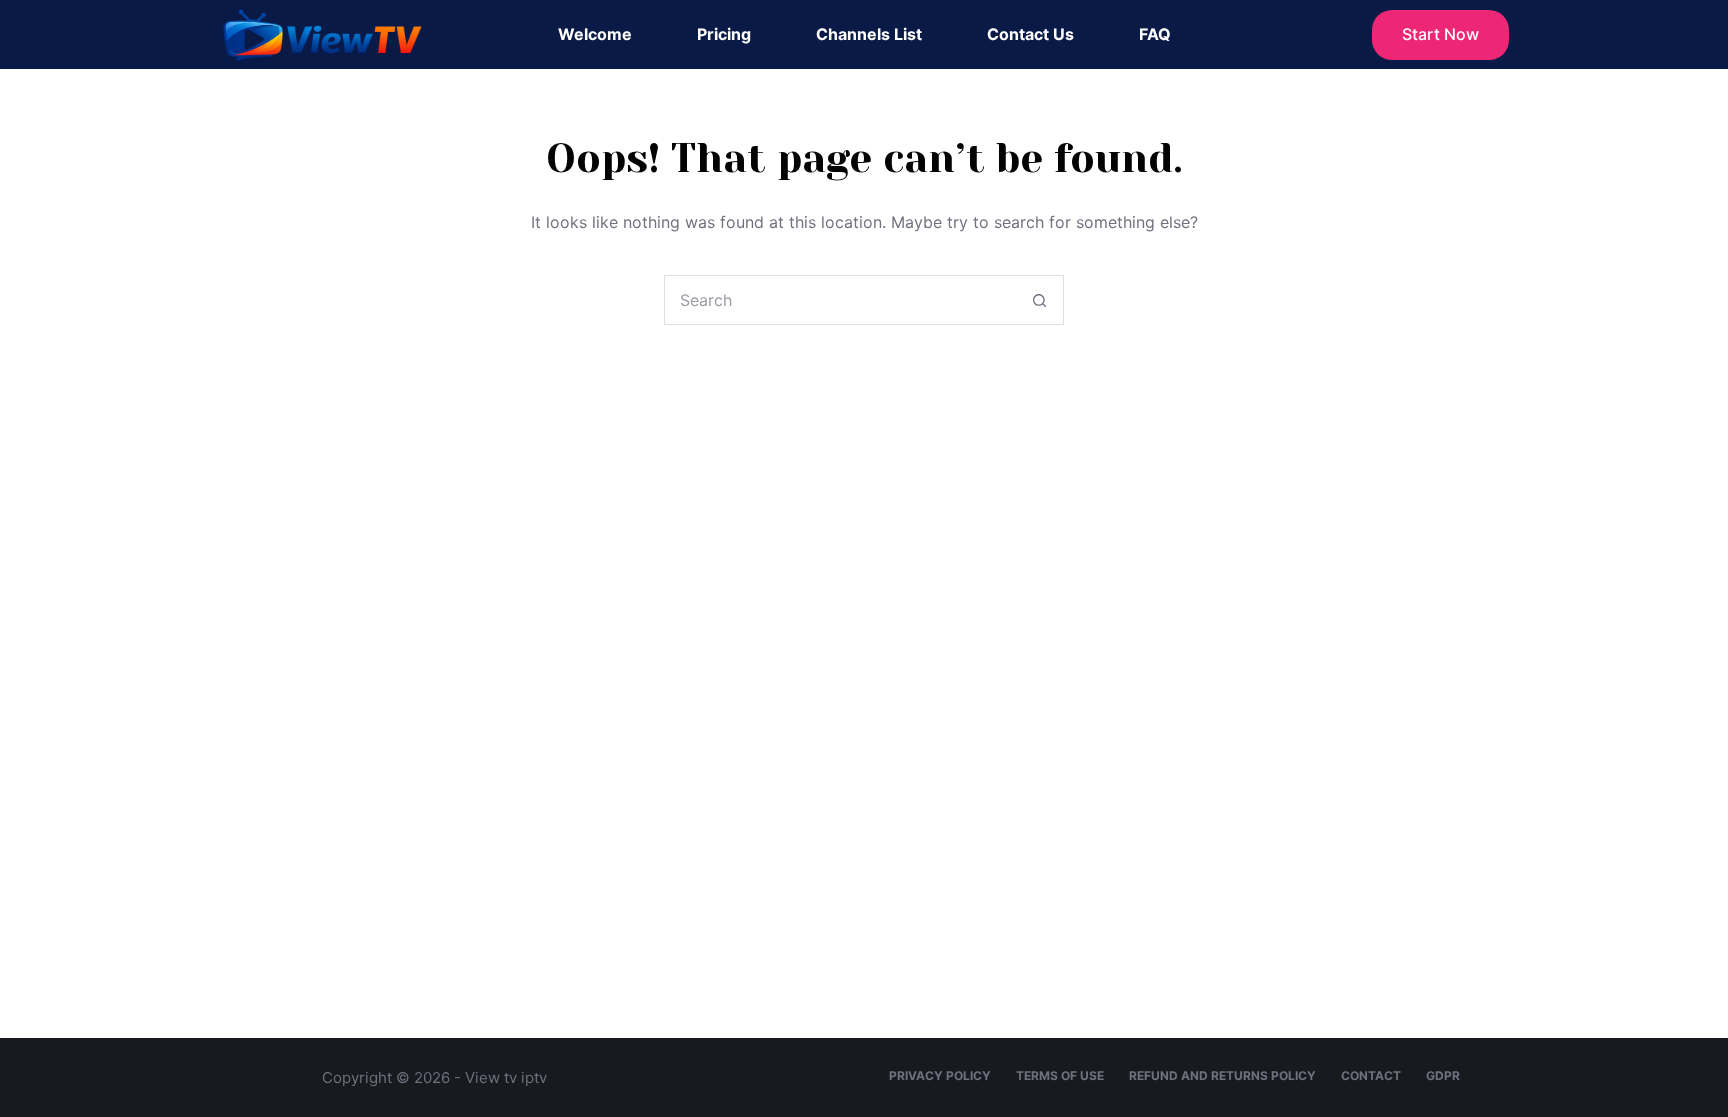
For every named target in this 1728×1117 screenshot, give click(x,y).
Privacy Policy (940, 1075)
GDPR (1443, 1075)
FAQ (1155, 34)
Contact (1371, 1075)
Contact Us (1030, 34)
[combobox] (840, 300)
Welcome (595, 34)
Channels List (869, 34)
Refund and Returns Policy (1222, 1075)
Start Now (1440, 34)
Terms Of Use (1060, 1075)
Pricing (724, 34)
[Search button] (1039, 300)
